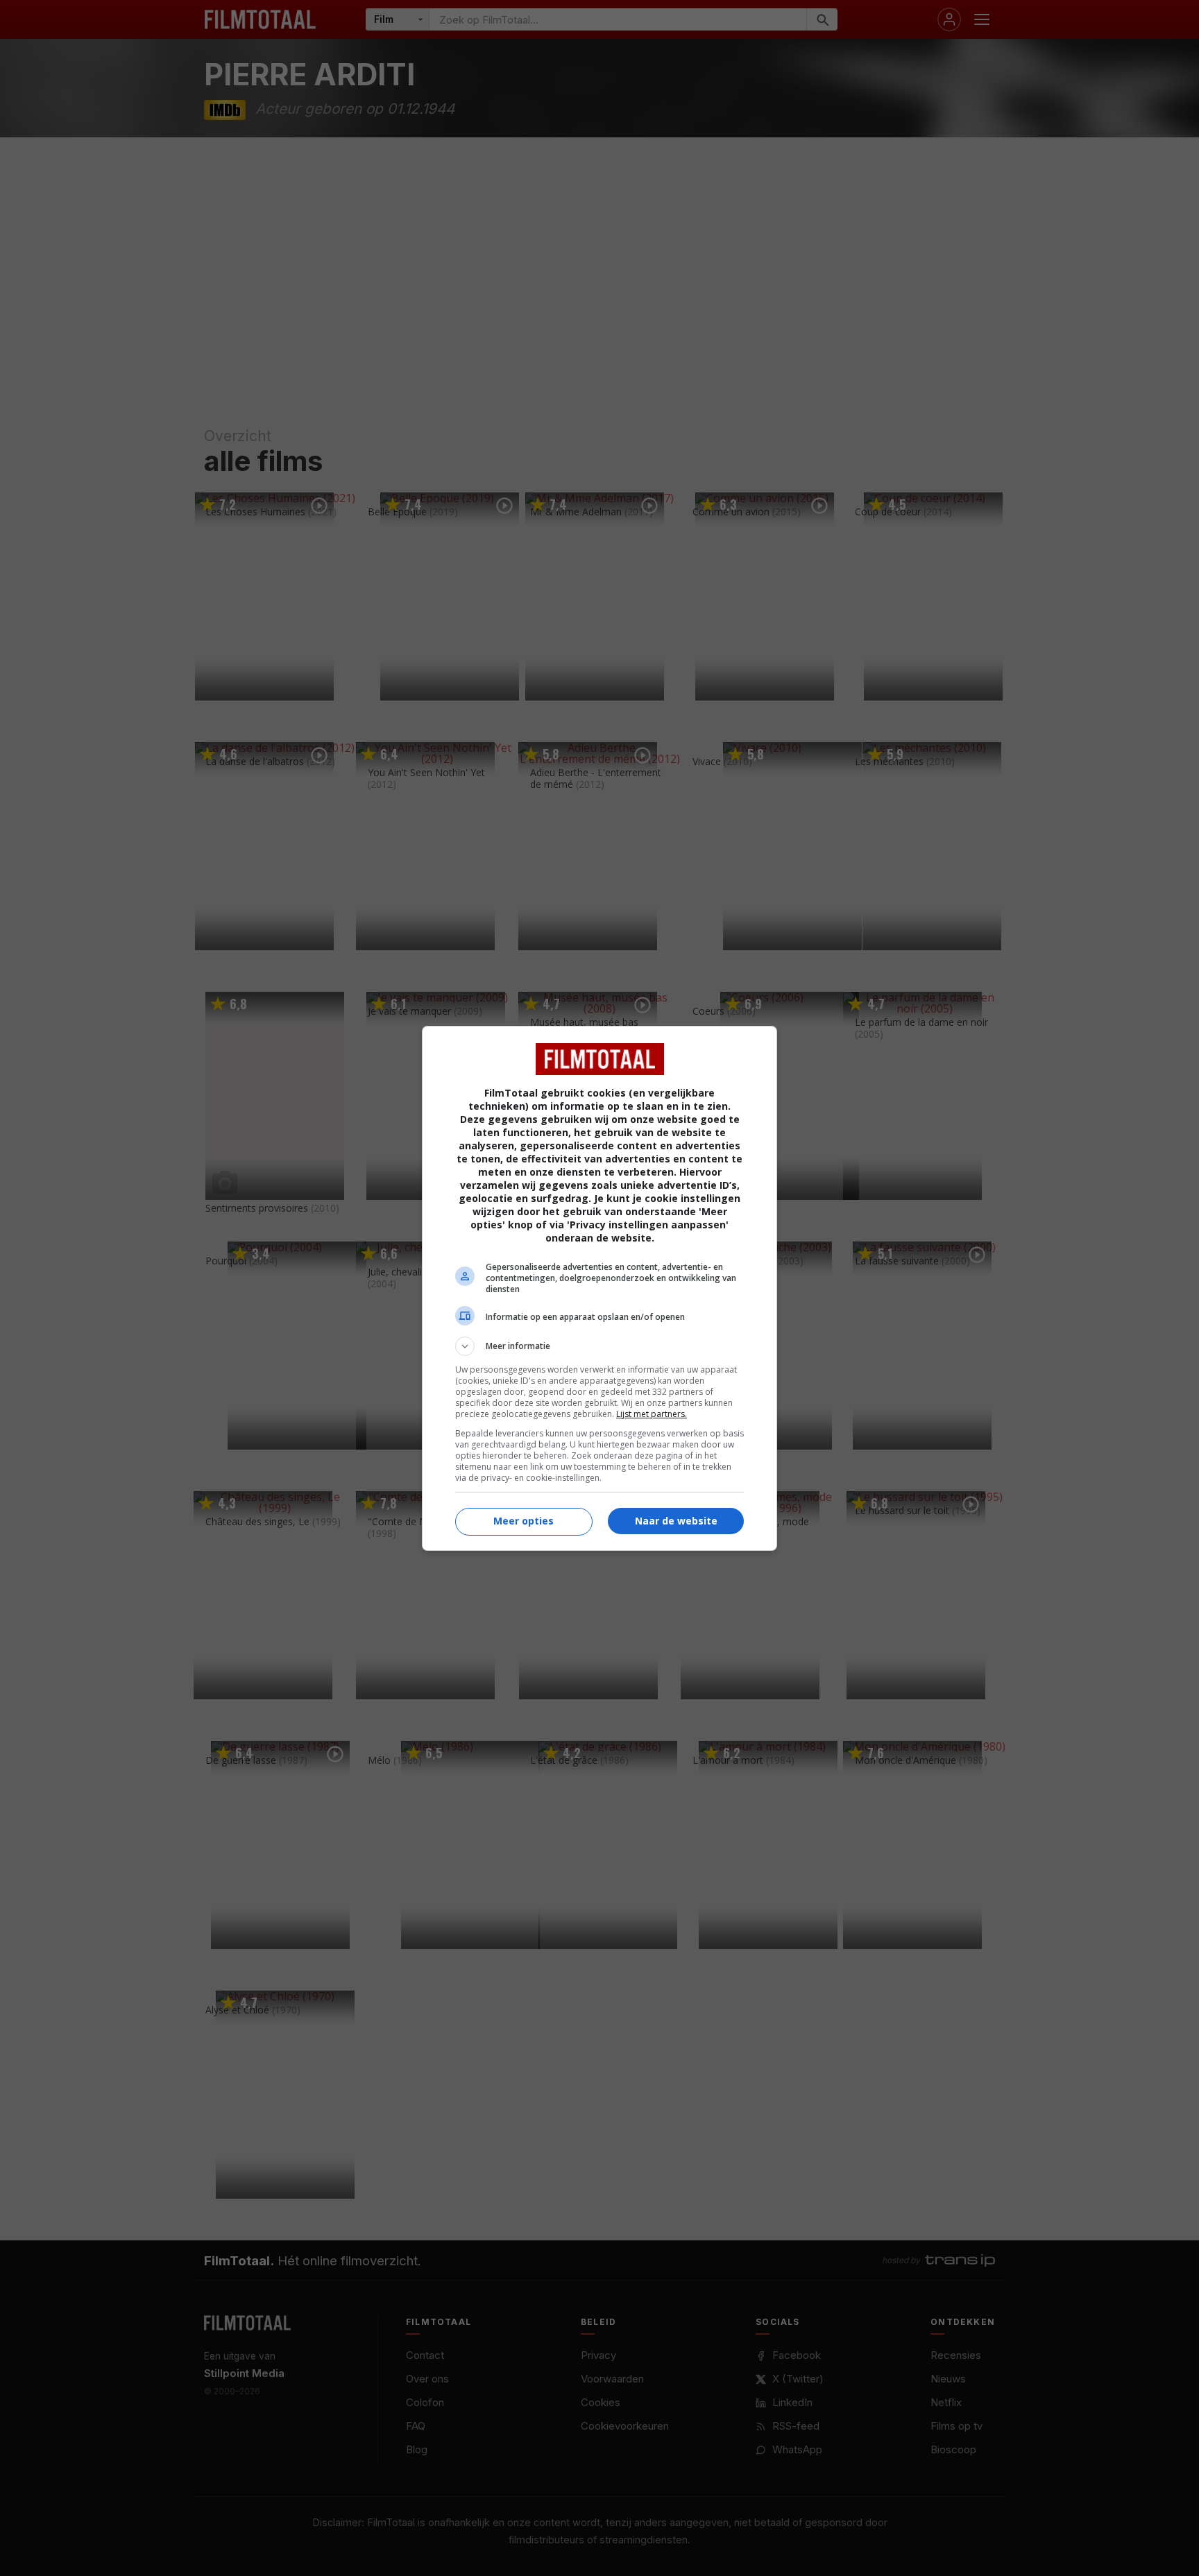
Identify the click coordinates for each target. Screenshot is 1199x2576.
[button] (599, 1346)
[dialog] (599, 1288)
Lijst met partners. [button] (652, 1414)
